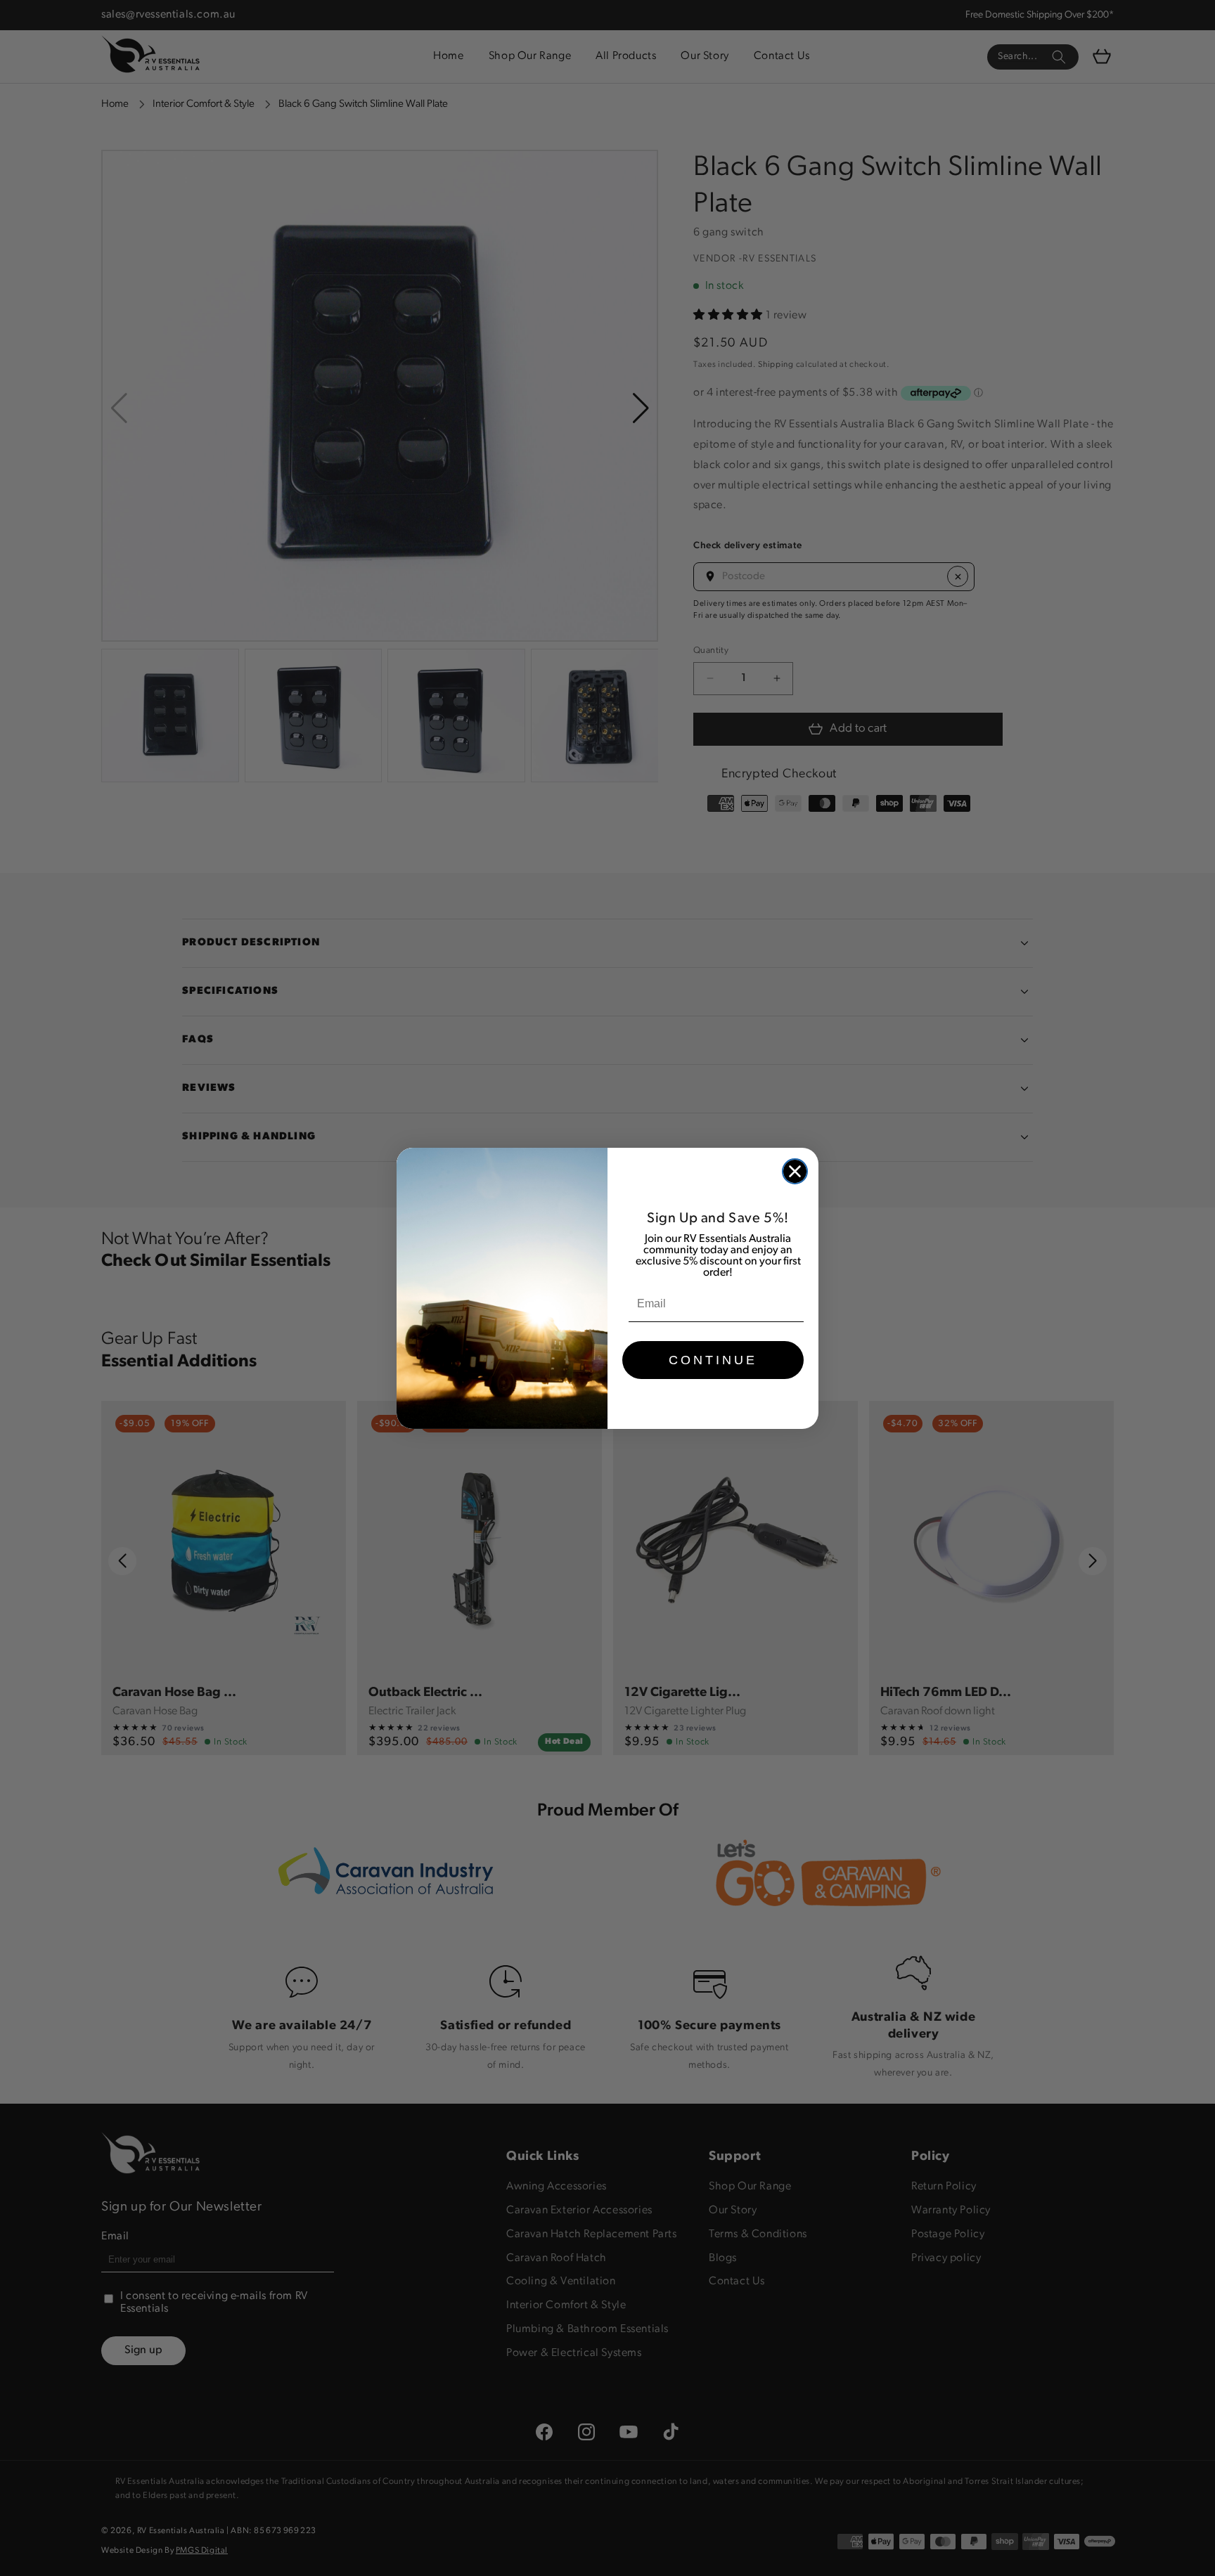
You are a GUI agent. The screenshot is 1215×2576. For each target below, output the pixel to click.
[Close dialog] (795, 1171)
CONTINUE (713, 1360)
